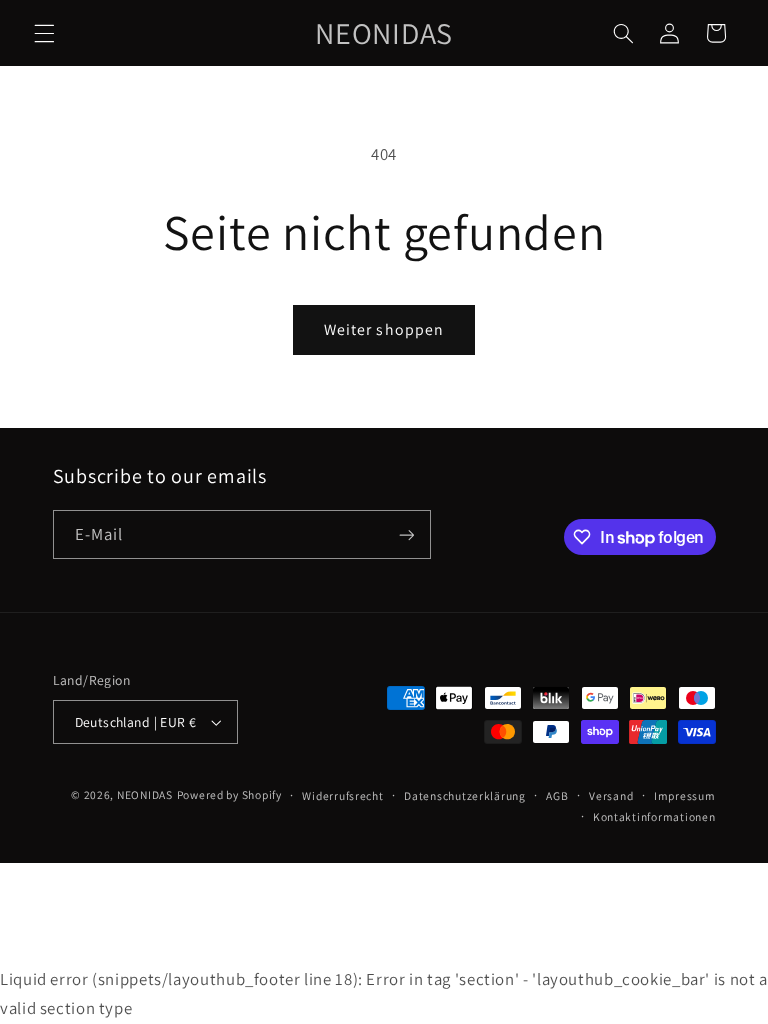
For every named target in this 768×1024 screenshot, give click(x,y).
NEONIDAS (145, 794)
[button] (44, 33)
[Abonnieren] (406, 534)
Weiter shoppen (384, 329)
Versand (611, 795)
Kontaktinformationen (654, 816)
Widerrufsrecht (342, 795)
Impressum (685, 795)
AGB (557, 795)
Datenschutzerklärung (465, 795)
